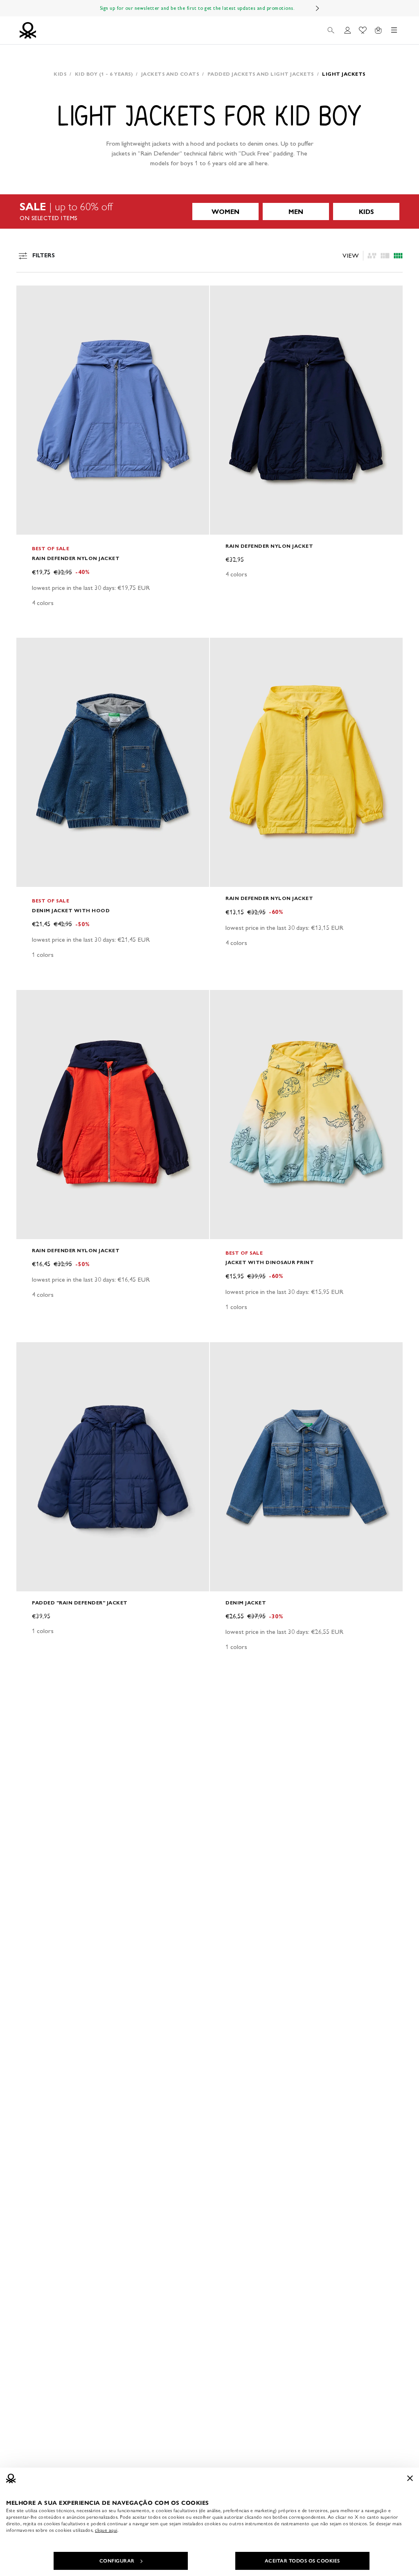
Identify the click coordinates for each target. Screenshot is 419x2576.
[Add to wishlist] (29, 296)
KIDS (366, 212)
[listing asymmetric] (372, 256)
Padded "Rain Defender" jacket (80, 1603)
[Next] (318, 8)
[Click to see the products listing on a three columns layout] (398, 256)
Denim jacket (246, 1603)
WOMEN (225, 212)
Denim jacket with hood (71, 910)
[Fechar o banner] (410, 2478)
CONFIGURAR (117, 2561)
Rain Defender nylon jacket (76, 558)
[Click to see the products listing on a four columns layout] (385, 256)
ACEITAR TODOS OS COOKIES (302, 2561)
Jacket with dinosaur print (270, 1262)
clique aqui (106, 2530)
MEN (296, 212)
